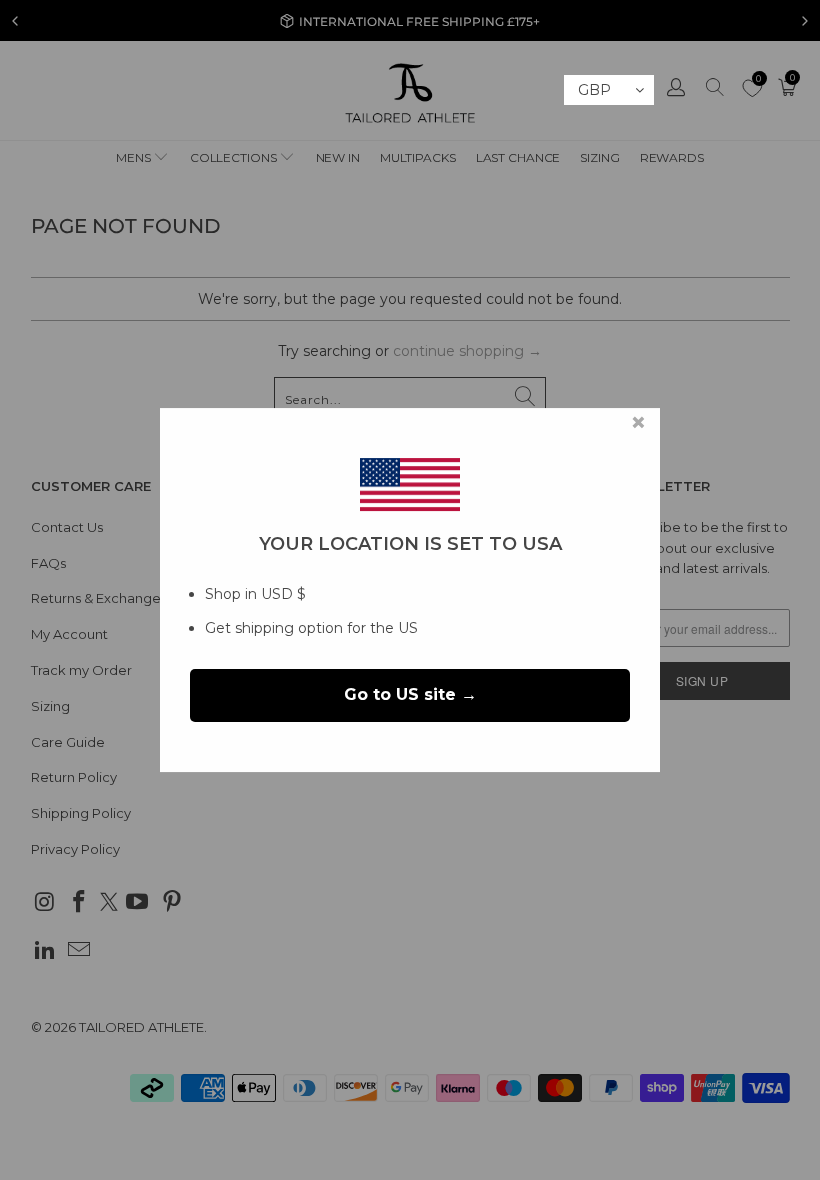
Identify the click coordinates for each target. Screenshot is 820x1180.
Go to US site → (410, 695)
